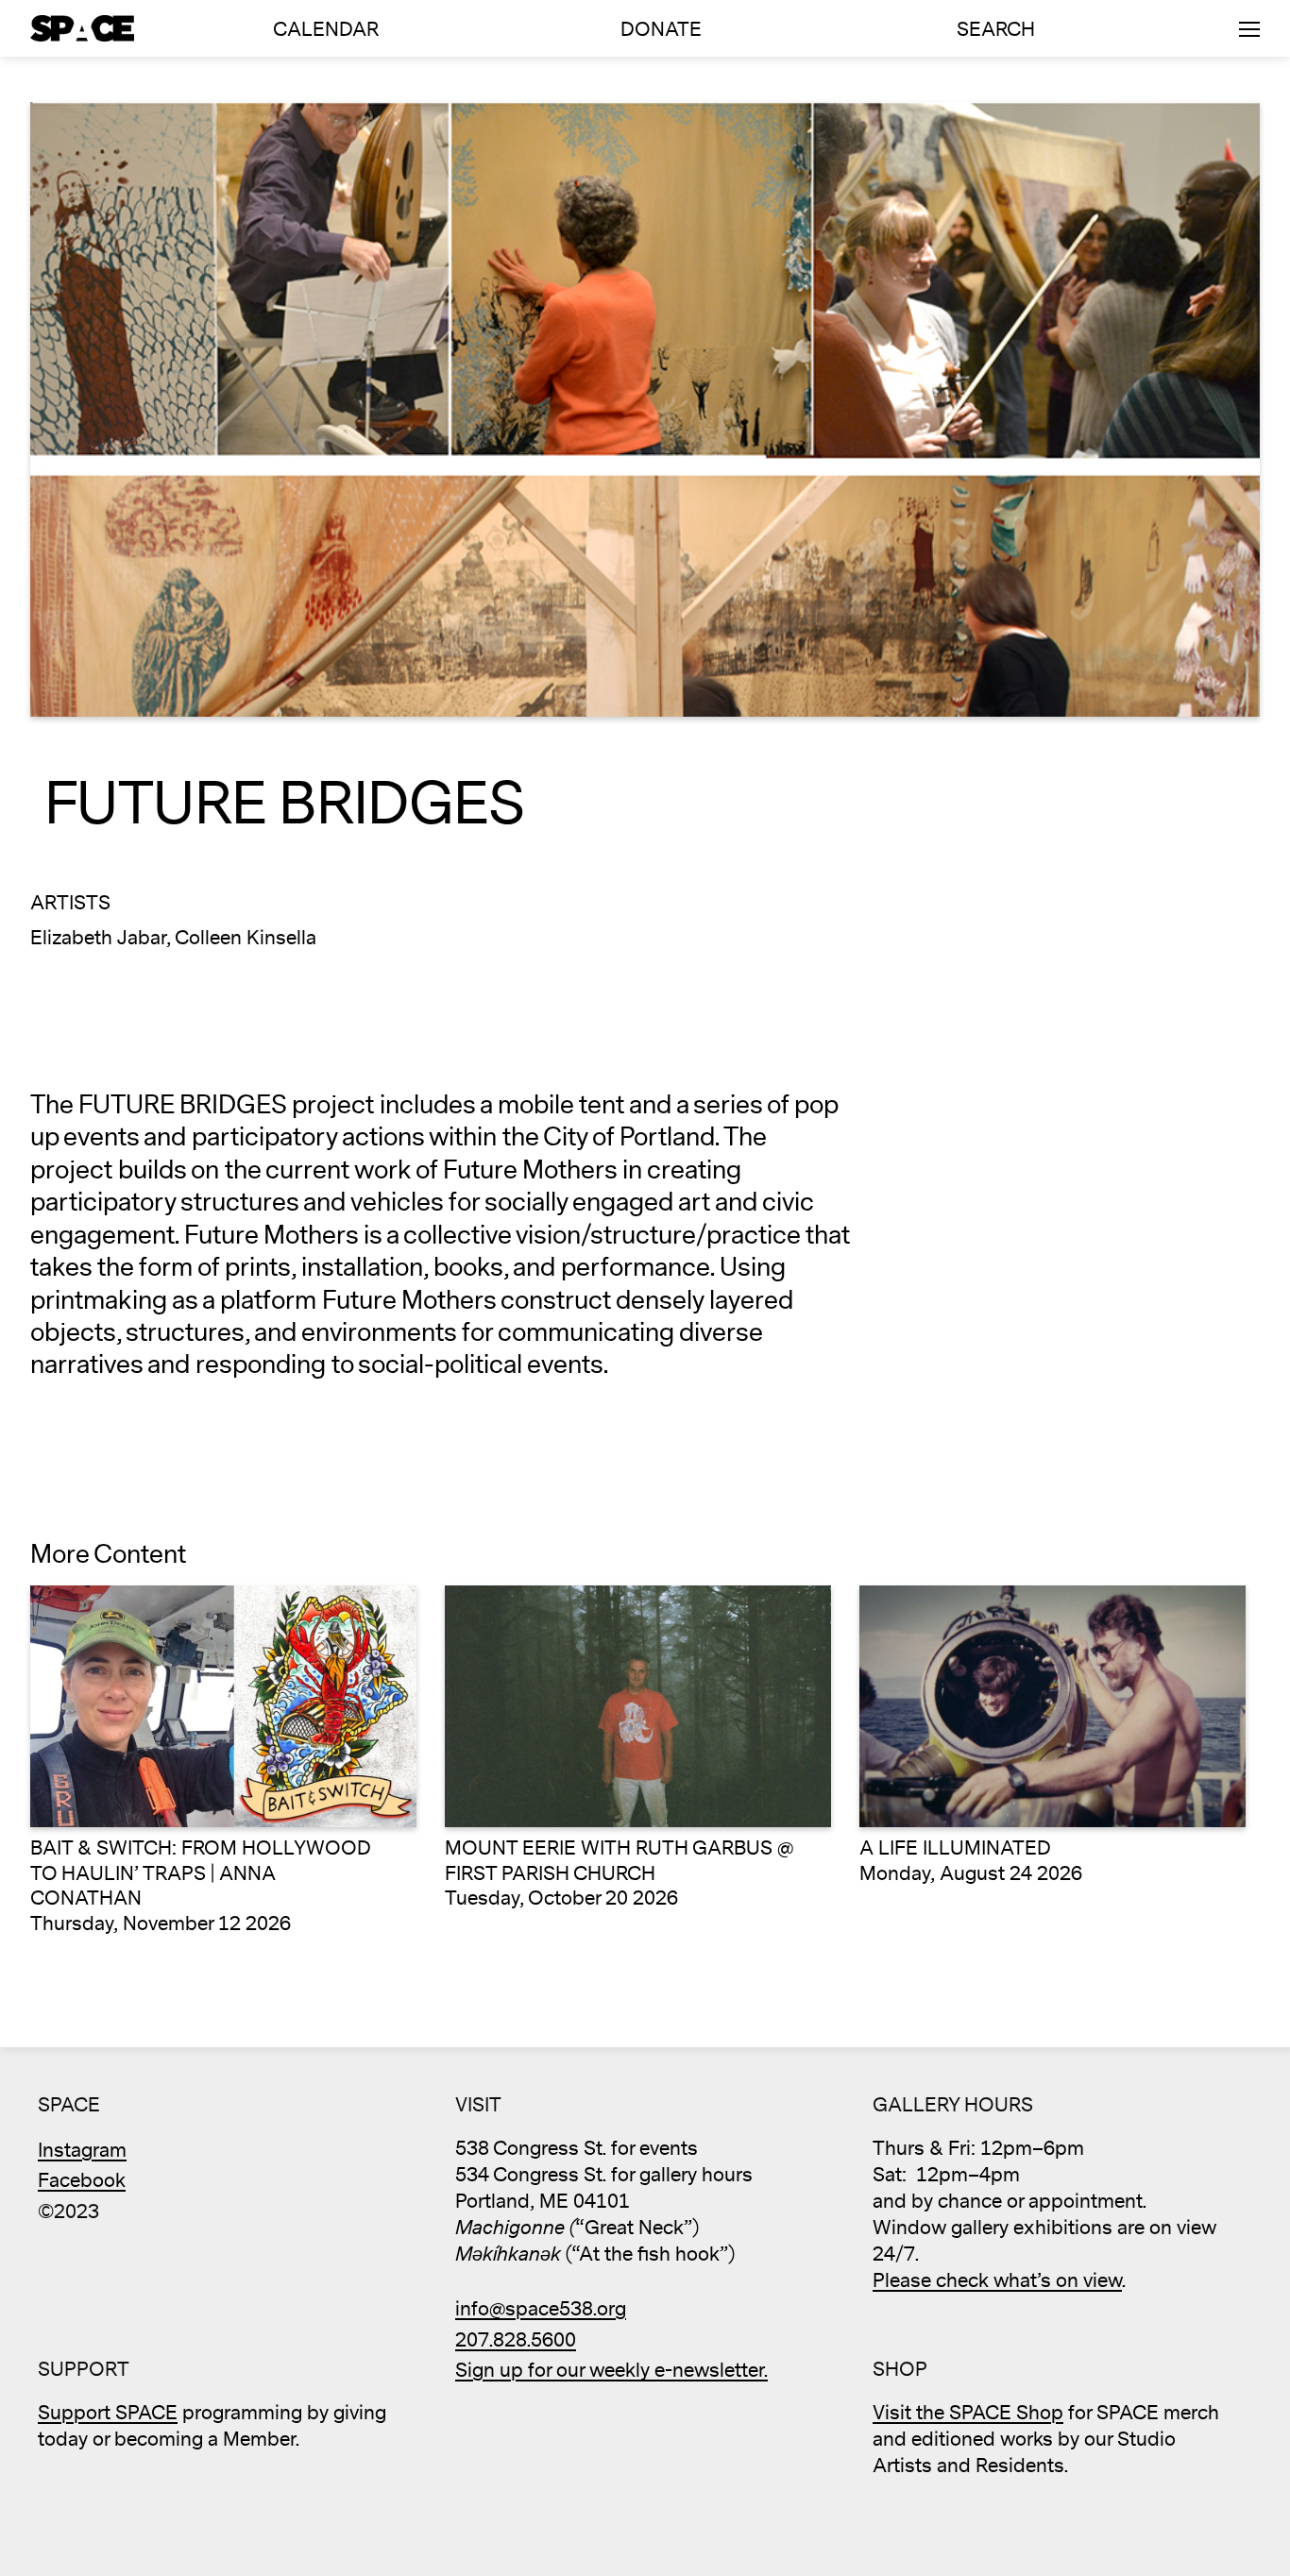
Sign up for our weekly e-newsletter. (611, 2371)
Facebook (82, 2181)
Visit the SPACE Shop (968, 2413)
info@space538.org (541, 2309)
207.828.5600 (516, 2340)
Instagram (82, 2151)
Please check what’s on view (997, 2281)
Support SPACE (108, 2413)
